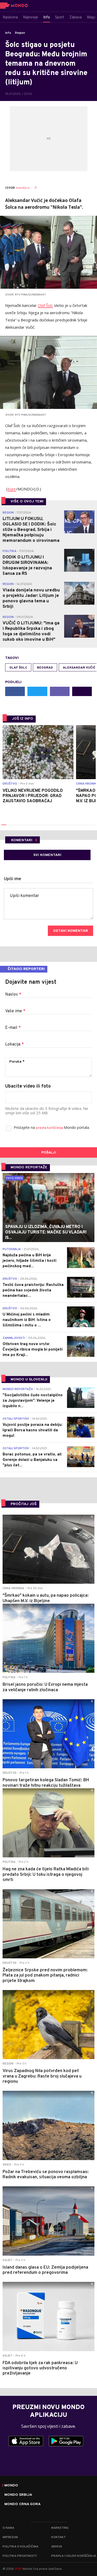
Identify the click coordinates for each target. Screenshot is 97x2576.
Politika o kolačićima (20, 2547)
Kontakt (58, 2537)
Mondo (11, 2486)
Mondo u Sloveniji (29, 1380)
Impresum (10, 2537)
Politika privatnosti (20, 2556)
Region (20, 33)
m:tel (18, 2569)
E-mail (13, 1028)
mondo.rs (23, 188)
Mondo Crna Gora (23, 2504)
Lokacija (14, 1044)
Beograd (45, 668)
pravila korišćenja (50, 1128)
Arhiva (57, 2547)
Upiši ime (13, 879)
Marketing (60, 2528)
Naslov (13, 995)
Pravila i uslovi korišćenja (74, 2556)
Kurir (12, 489)
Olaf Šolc (45, 305)
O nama (8, 2528)
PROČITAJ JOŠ (24, 1504)
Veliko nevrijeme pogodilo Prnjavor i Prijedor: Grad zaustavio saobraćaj (33, 796)
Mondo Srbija (18, 2495)
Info (8, 33)
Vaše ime (15, 1011)
